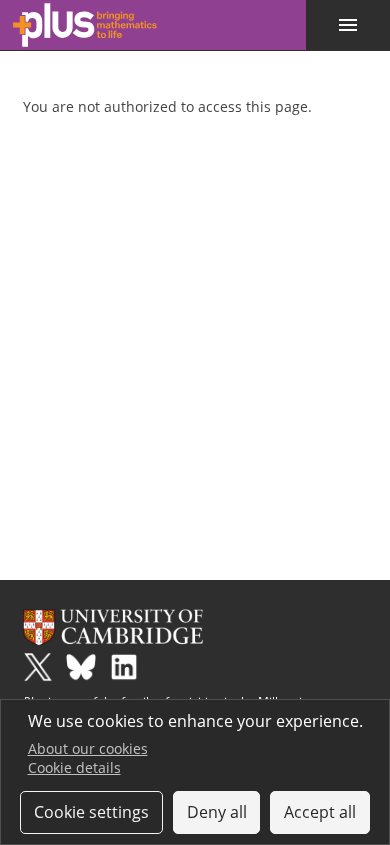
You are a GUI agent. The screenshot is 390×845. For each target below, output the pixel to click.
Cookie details (74, 767)
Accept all (320, 812)
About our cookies (88, 748)
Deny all (217, 812)
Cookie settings (91, 812)
